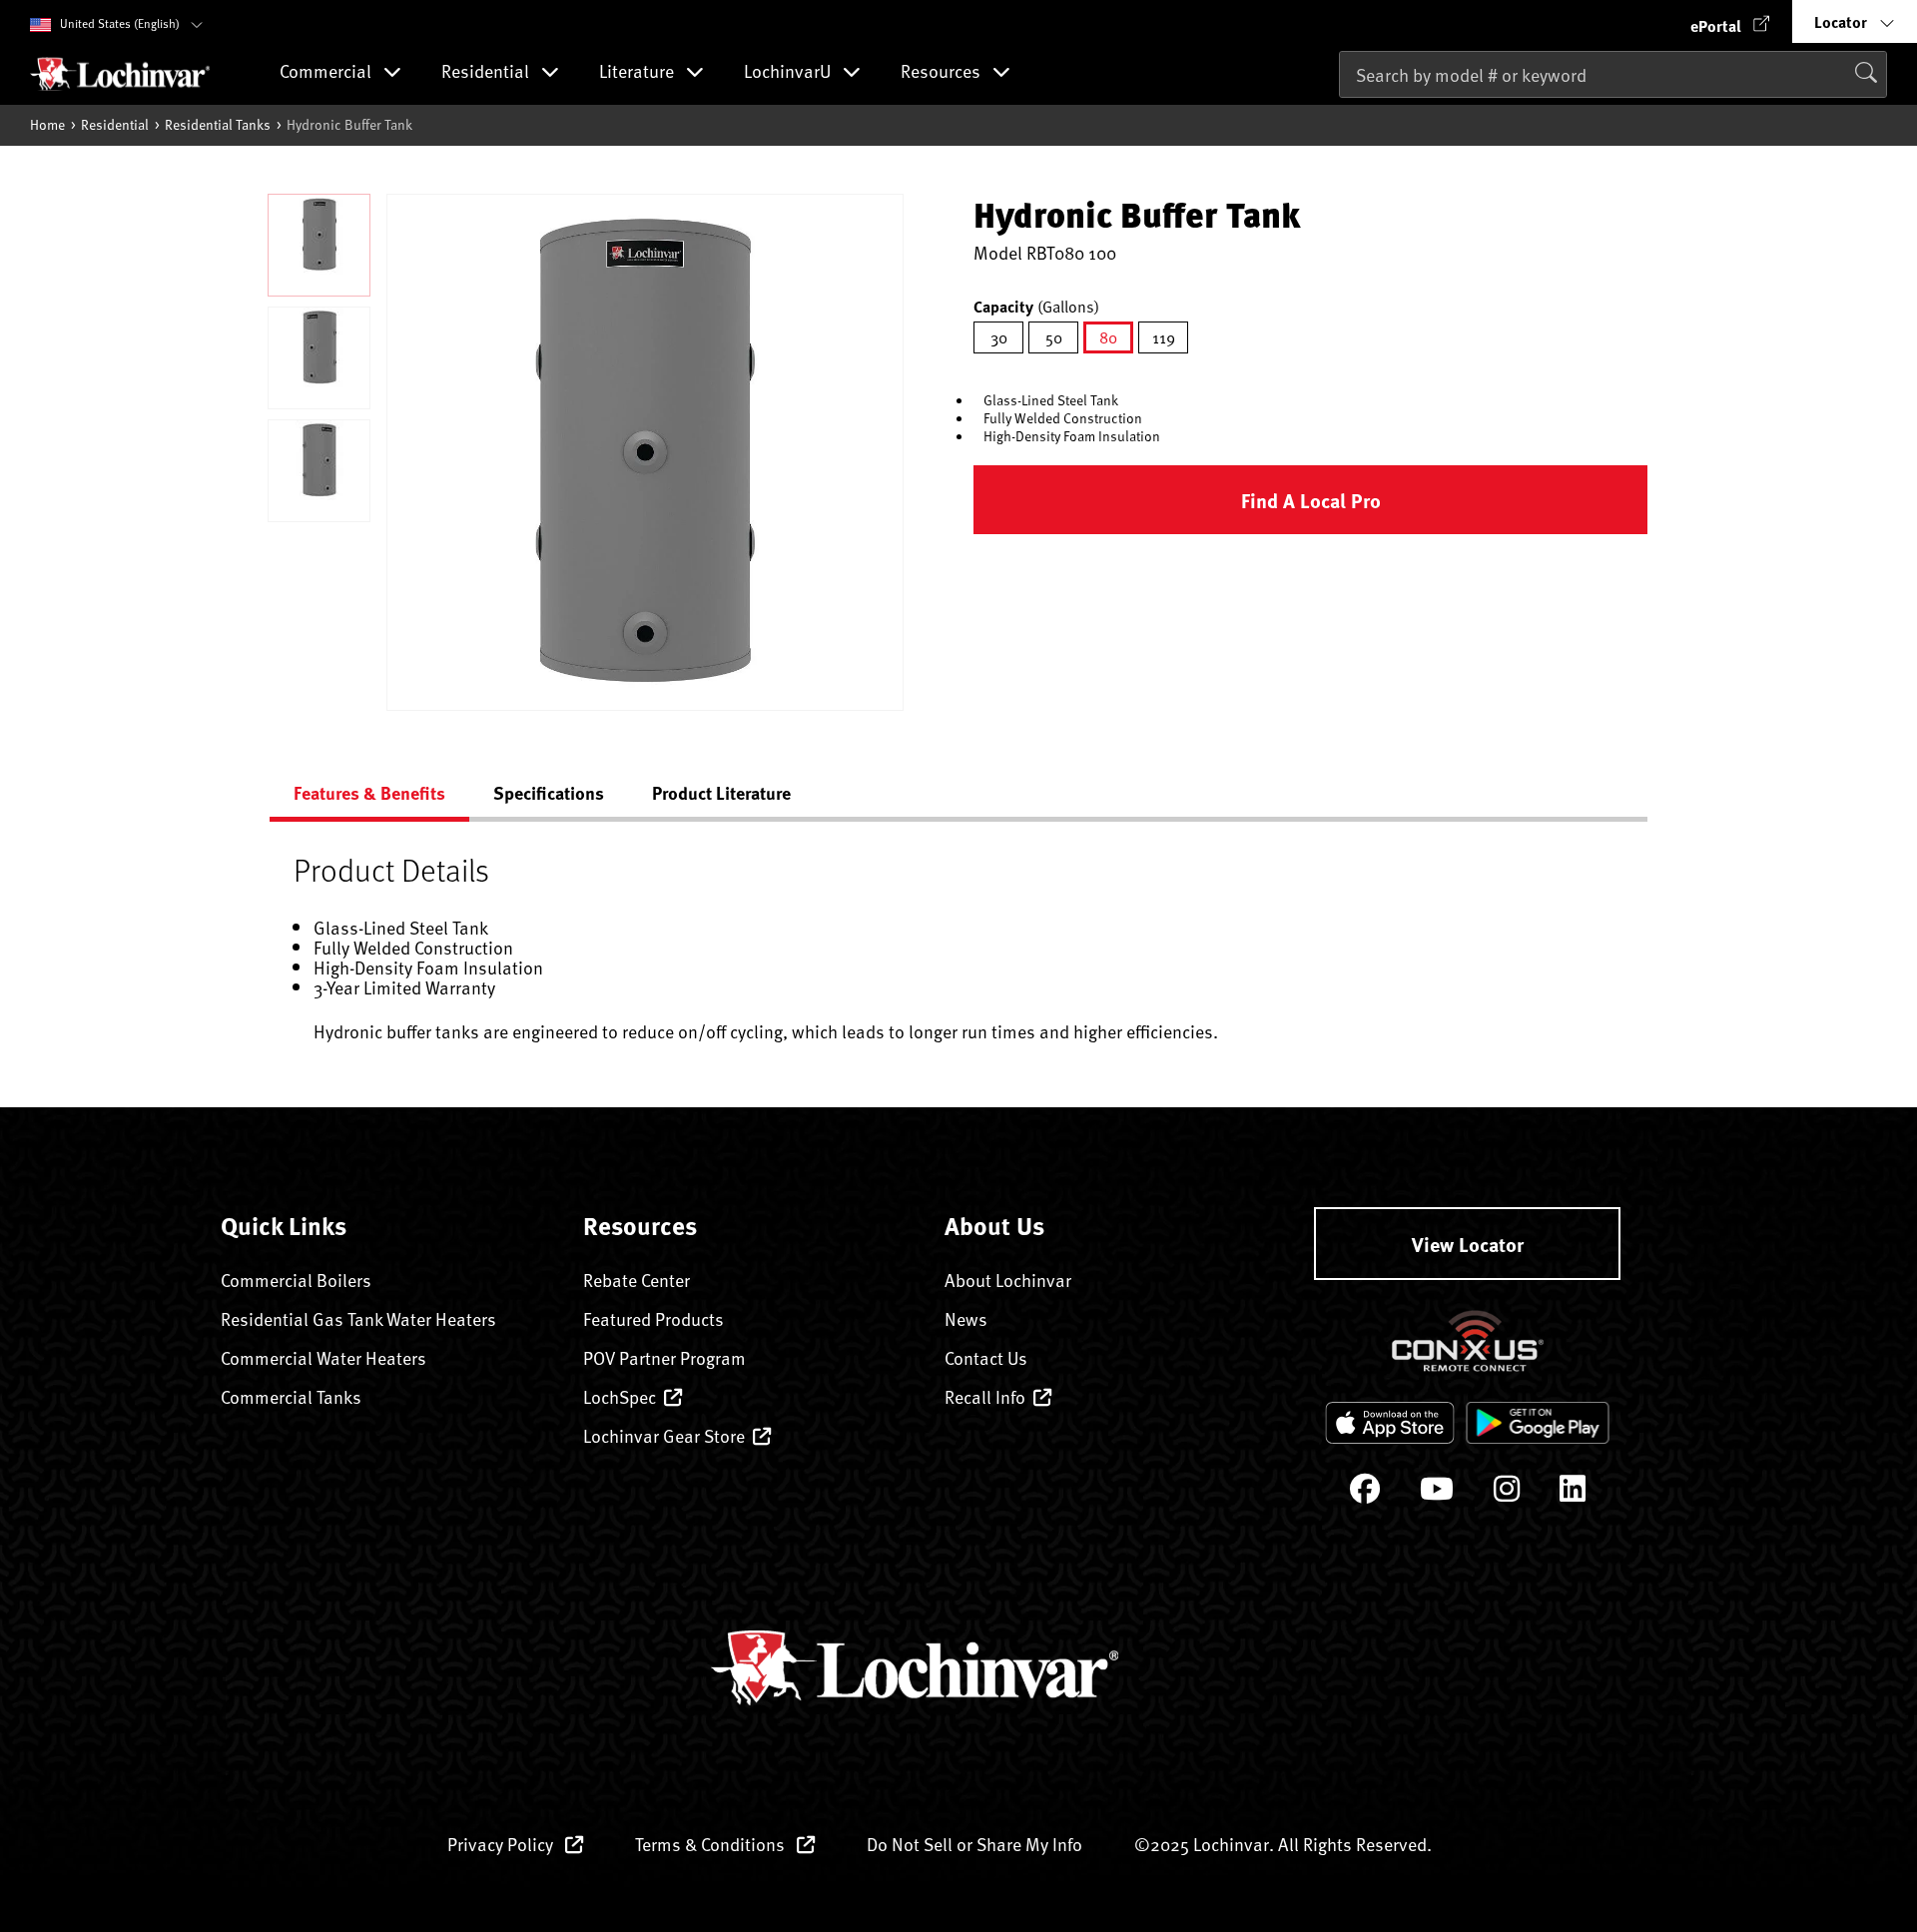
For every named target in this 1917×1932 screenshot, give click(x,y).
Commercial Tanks (291, 1396)
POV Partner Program (664, 1357)
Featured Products (653, 1318)
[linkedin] (1573, 1493)
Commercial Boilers (296, 1280)
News (966, 1318)
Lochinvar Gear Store (664, 1435)
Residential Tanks (218, 124)
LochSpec (620, 1396)
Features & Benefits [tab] (369, 793)
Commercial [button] (327, 72)
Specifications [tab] (549, 793)
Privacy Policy (502, 1844)
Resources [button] (943, 72)
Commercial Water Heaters (323, 1357)
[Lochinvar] (120, 74)
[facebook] (1365, 1493)
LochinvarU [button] (789, 72)
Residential (115, 124)
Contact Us (986, 1357)
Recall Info (985, 1396)
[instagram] (1507, 1493)
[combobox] (1613, 74)
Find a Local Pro (1311, 500)
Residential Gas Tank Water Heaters (358, 1318)
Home (47, 124)
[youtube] (1437, 1493)
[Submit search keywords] (1345, 116)
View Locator (1468, 1244)
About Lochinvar (1008, 1280)
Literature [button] (639, 72)
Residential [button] (487, 72)
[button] (1730, 21)
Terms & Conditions (712, 1844)
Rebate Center (637, 1280)
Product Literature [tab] (721, 793)
